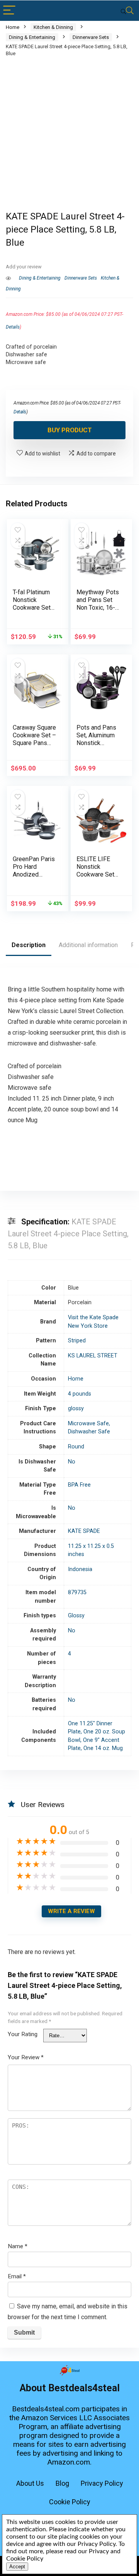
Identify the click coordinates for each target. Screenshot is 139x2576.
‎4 (69, 1654)
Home (13, 27)
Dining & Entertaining (32, 37)
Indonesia (80, 1569)
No (72, 1508)
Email (17, 2276)
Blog (62, 2483)
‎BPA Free (79, 1485)
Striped (77, 1341)
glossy (76, 1409)
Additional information (88, 945)
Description (29, 945)
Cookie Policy (70, 2502)
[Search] (127, 11)
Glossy (76, 1616)
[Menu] (9, 11)
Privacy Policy (102, 2483)
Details (13, 327)
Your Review (26, 2057)
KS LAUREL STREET (93, 1356)
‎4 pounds (80, 1394)
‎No (72, 1462)
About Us (30, 2483)
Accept (17, 2567)
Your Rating (23, 2034)
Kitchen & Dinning (53, 27)
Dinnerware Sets (91, 37)
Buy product (70, 430)
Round (76, 1447)
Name (18, 2246)
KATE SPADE (84, 1531)
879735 (77, 1592)
